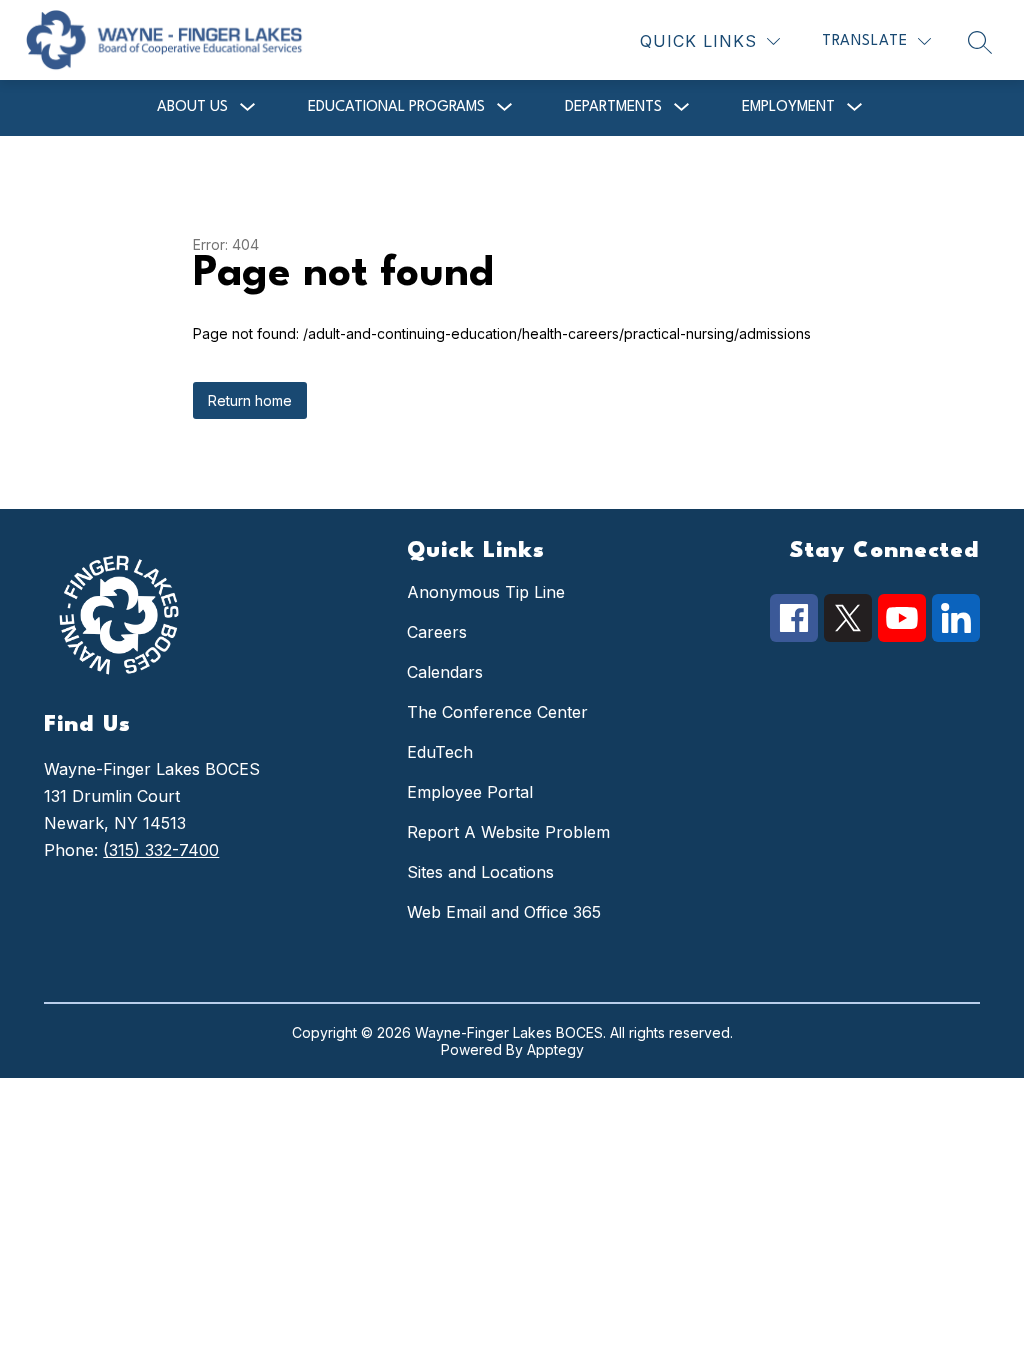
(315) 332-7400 (161, 850)
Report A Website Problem (508, 832)
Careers (437, 632)
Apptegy (555, 1049)
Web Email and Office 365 (504, 912)
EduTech (440, 752)
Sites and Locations (480, 872)
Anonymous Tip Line (486, 592)
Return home (250, 400)
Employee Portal (470, 792)
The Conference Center (497, 712)
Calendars (445, 672)
